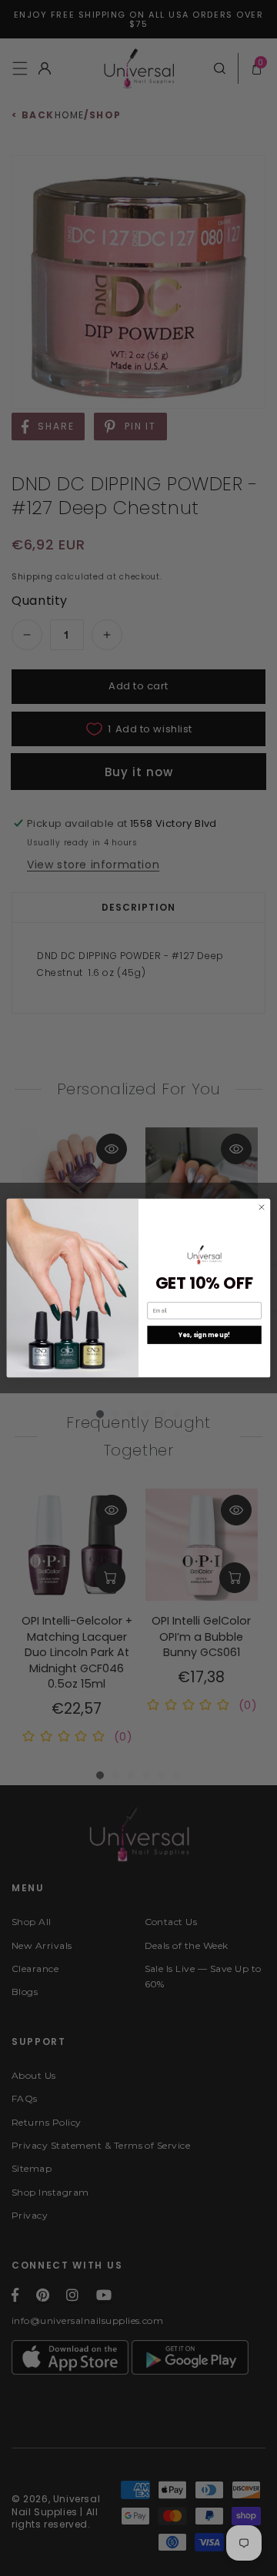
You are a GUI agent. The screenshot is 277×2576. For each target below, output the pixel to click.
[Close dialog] (261, 1207)
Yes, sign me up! (205, 1334)
